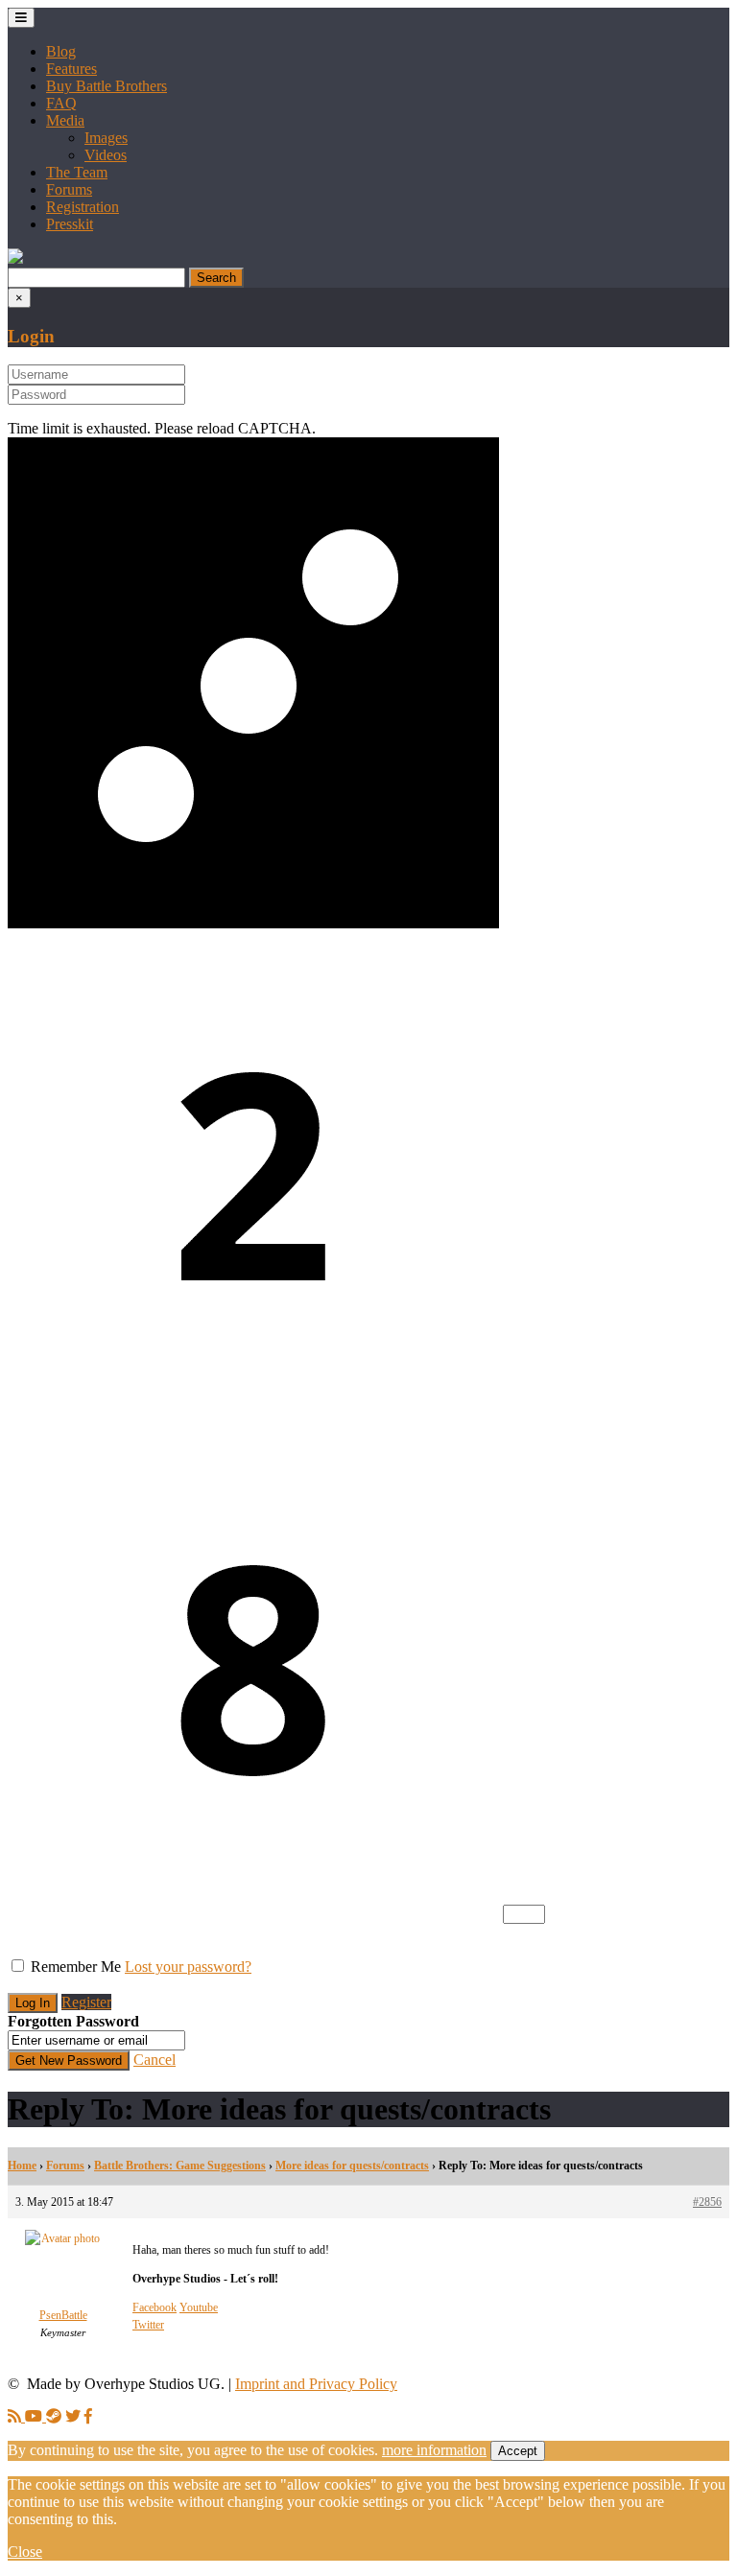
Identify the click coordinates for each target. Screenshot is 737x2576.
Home (22, 2166)
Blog (61, 51)
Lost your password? (188, 1967)
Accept (518, 2451)
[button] (15, 258)
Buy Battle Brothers (107, 86)
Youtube (199, 2307)
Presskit (70, 224)
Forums (69, 189)
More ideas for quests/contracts (352, 2166)
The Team (77, 172)
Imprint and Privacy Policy (316, 2384)
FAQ (61, 103)
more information (434, 2450)
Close (25, 2552)
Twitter (148, 2325)
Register (86, 2002)
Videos (106, 155)
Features (71, 69)
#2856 (707, 2202)
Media (65, 120)
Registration (83, 207)
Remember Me (76, 1967)
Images (106, 138)
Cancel (155, 2060)
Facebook (155, 2307)
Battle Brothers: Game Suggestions (180, 2166)
